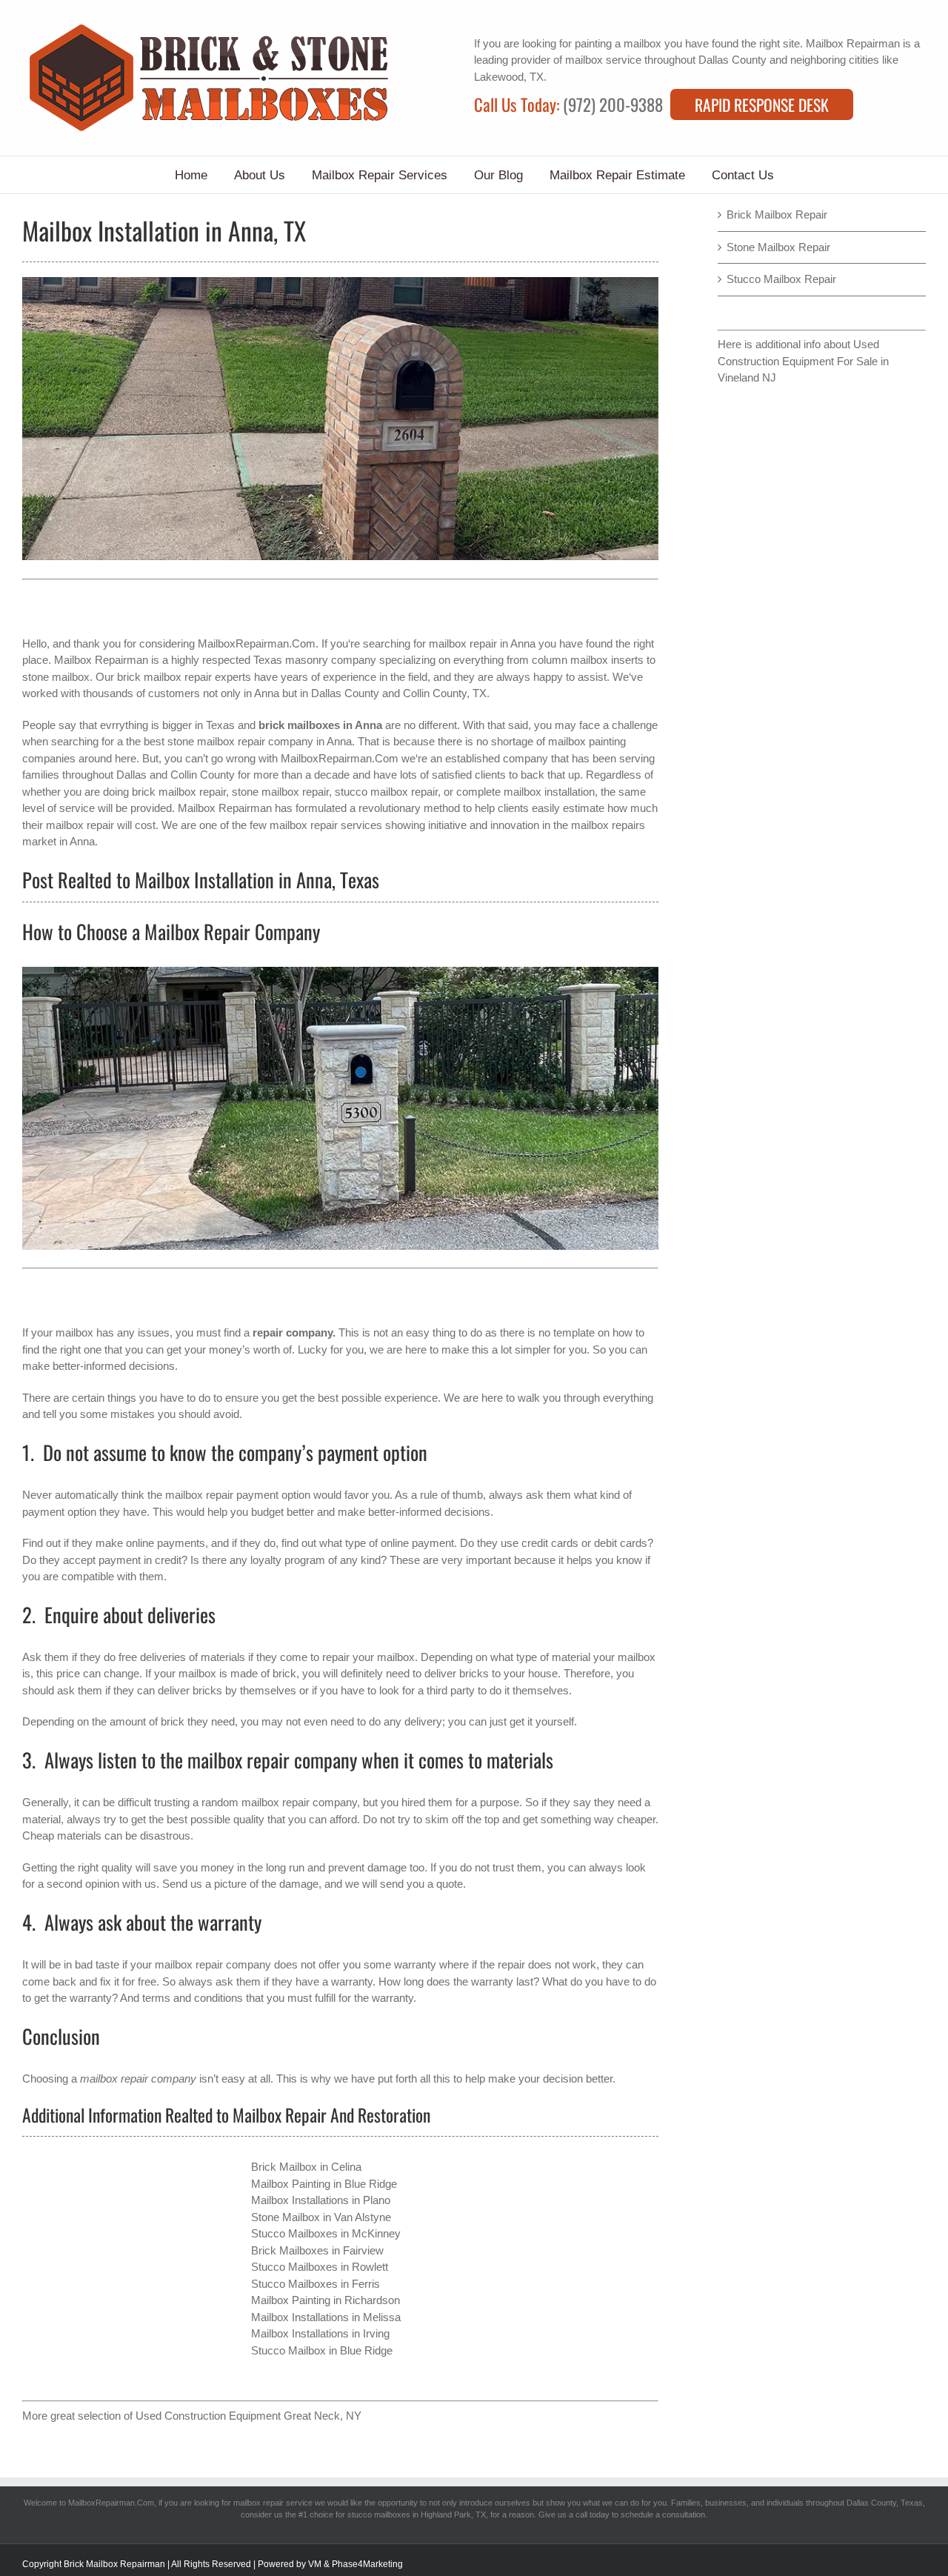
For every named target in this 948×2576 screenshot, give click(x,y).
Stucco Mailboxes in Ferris (316, 2284)
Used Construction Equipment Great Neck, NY (248, 2416)
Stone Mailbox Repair (778, 247)
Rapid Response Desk (762, 104)
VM (315, 2564)
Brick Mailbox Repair (777, 214)
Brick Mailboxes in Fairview (317, 2250)
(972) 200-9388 (613, 104)
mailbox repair (463, 643)
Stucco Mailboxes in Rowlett (320, 2267)
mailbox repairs (608, 825)
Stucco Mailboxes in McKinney (326, 2233)
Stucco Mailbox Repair (781, 279)
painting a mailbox (618, 43)
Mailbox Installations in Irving (320, 2333)
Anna (267, 693)
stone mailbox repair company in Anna (260, 741)
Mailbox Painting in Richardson (326, 2300)
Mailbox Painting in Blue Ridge (324, 2184)
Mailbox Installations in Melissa (326, 2317)
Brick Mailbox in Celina (306, 2167)
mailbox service (603, 60)
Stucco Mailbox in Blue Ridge (322, 2350)
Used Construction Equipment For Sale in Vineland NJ (803, 361)
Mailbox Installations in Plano (321, 2200)
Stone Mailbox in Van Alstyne (321, 2217)
